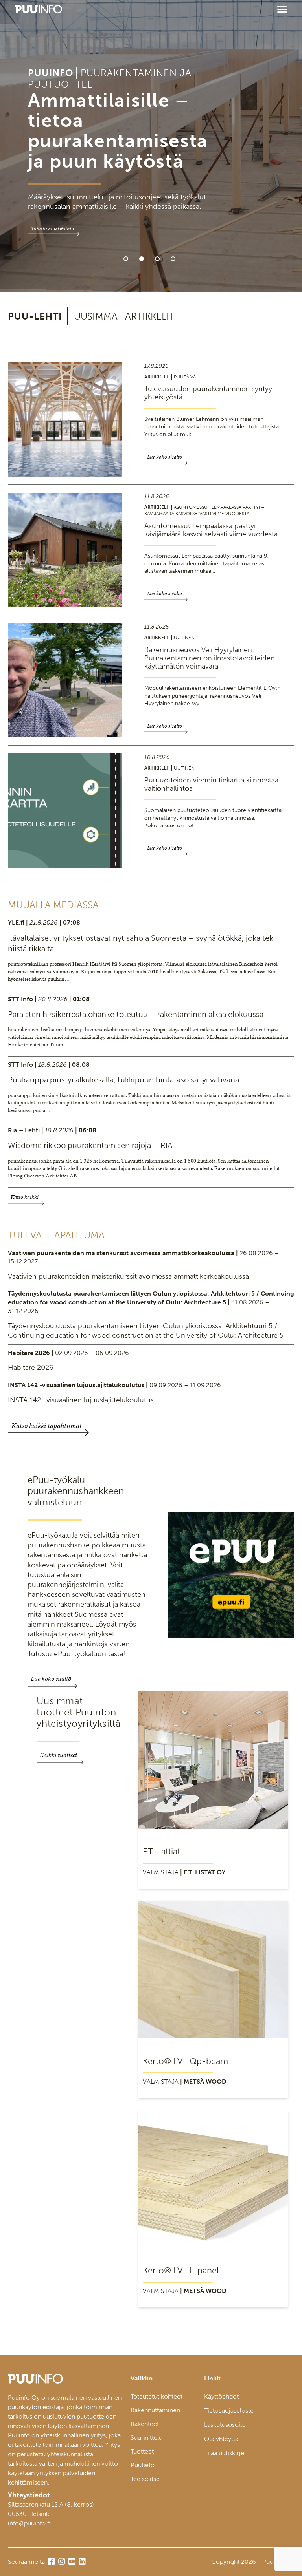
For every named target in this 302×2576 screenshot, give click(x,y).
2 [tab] (142, 259)
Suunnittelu (146, 2438)
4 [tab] (173, 259)
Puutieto (143, 2465)
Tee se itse (145, 2479)
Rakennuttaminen (155, 2410)
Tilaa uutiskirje (224, 2453)
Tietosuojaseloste (229, 2411)
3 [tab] (157, 259)
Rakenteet (145, 2424)
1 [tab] (126, 259)
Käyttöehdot (221, 2396)
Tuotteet (142, 2451)
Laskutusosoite (225, 2425)
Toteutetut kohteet (157, 2396)
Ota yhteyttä (221, 2439)
